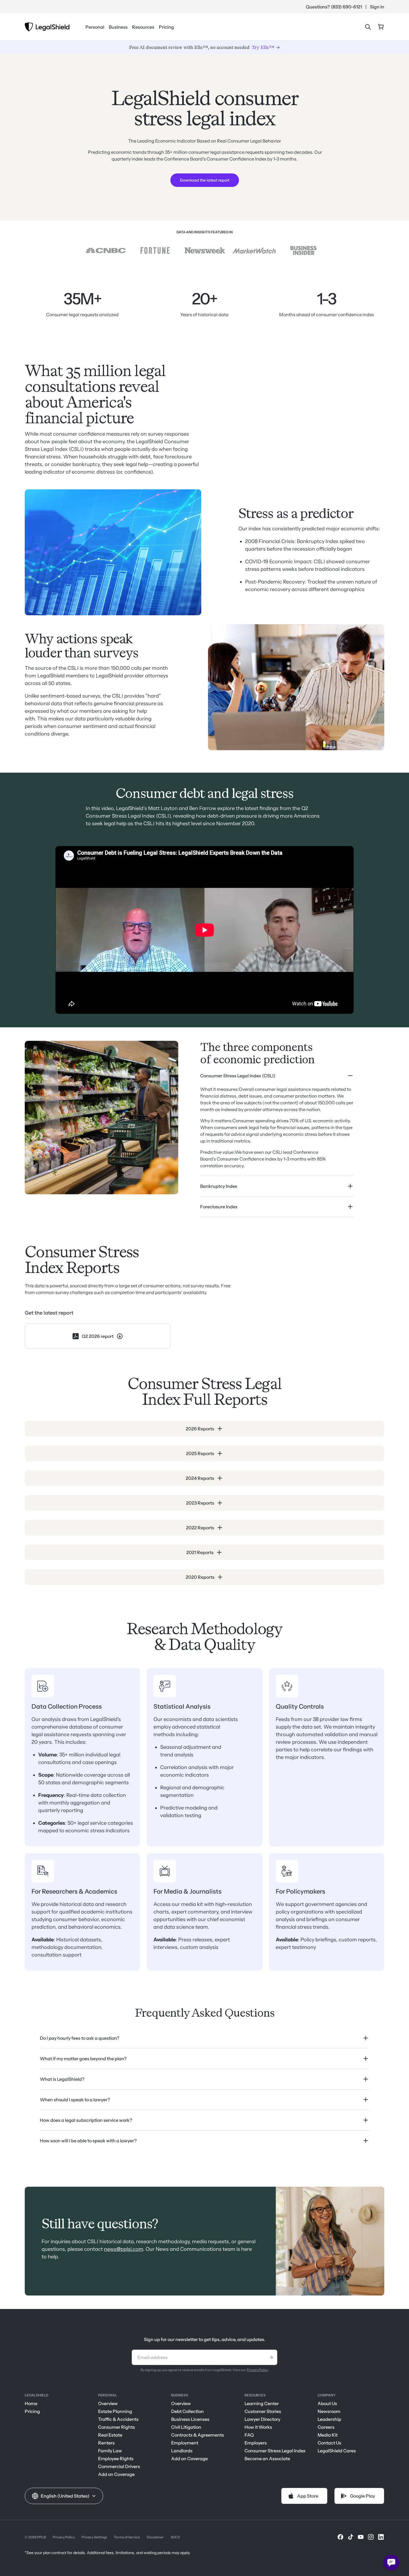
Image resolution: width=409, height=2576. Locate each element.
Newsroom (329, 2411)
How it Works (258, 2427)
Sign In (377, 7)
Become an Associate (267, 2459)
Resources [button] (143, 27)
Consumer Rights (117, 2427)
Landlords (182, 2451)
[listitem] (277, 1121)
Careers (326, 2427)
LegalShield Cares (337, 2451)
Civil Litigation (186, 2427)
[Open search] (368, 27)
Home (31, 2403)
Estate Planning (115, 2411)
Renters (106, 2443)
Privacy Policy (257, 2370)
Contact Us (329, 2443)
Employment (185, 2443)
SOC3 (175, 2537)
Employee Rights (116, 2459)
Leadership (329, 2419)
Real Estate (110, 2435)
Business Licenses (190, 2419)
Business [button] (118, 27)
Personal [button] (95, 27)
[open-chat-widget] (391, 2563)
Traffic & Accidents (118, 2419)
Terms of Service (127, 2537)
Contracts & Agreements (198, 2435)
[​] (340, 2537)
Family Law (110, 2451)
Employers (256, 2443)
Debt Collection (187, 2411)
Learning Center (262, 2403)
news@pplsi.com (124, 2249)
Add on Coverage (116, 2474)
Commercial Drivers (119, 2466)
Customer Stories (263, 2411)
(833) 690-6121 (346, 7)
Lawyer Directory (262, 2419)
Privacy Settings (94, 2537)
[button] (64, 2496)
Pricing (166, 27)
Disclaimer (155, 2537)
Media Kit (328, 2435)
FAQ (249, 2435)
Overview (108, 2403)
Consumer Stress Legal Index (275, 2451)
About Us (327, 2403)
